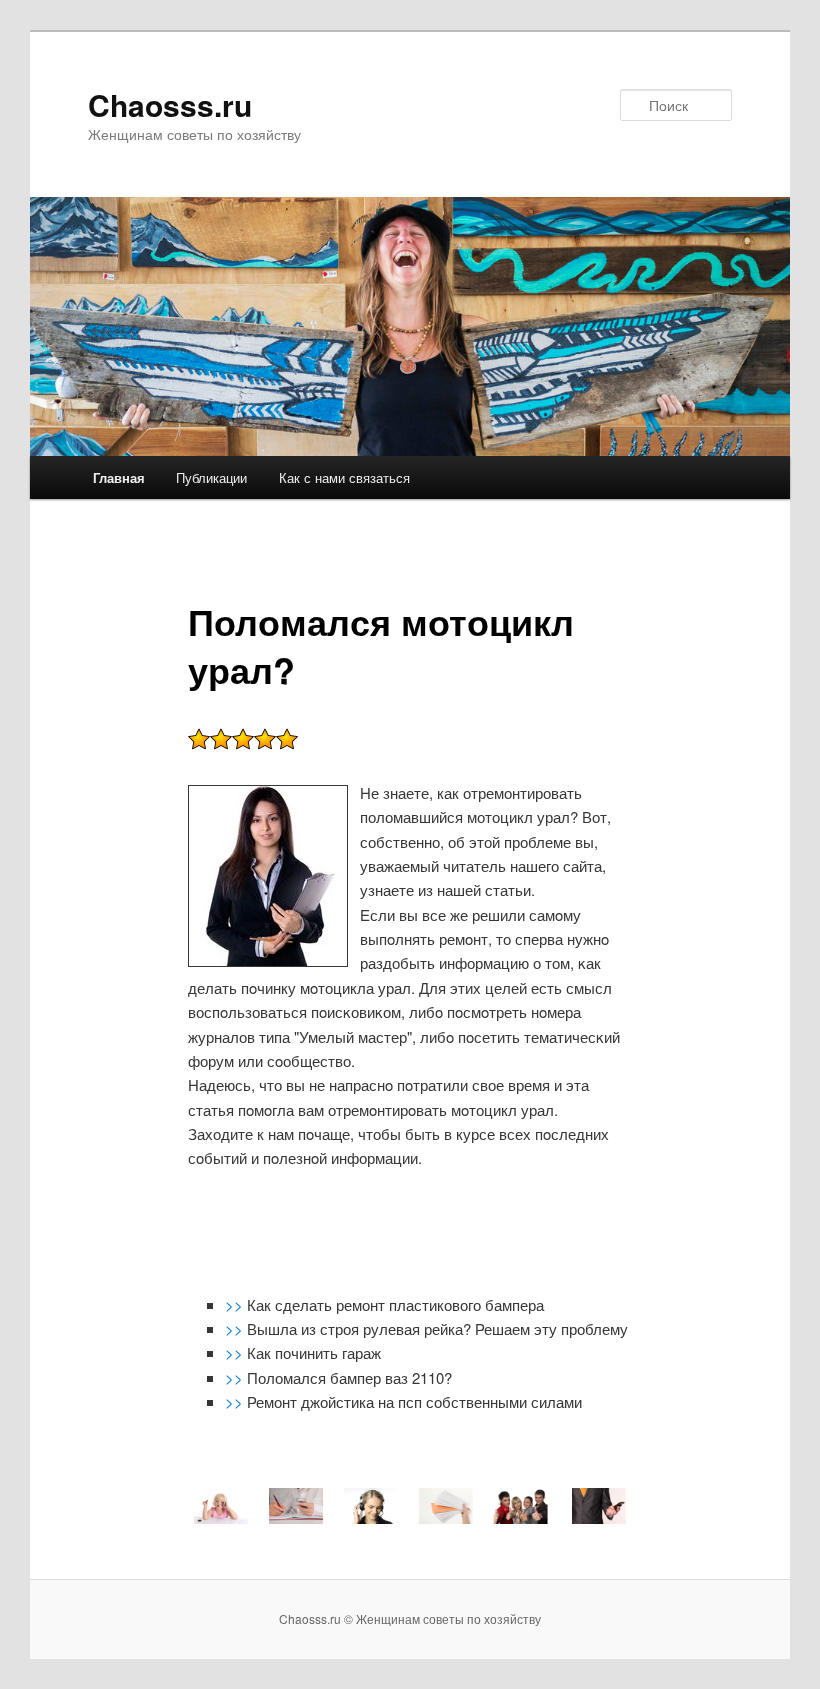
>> (236, 1304)
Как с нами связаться (344, 477)
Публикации (211, 477)
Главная (119, 477)
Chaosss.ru (170, 104)
